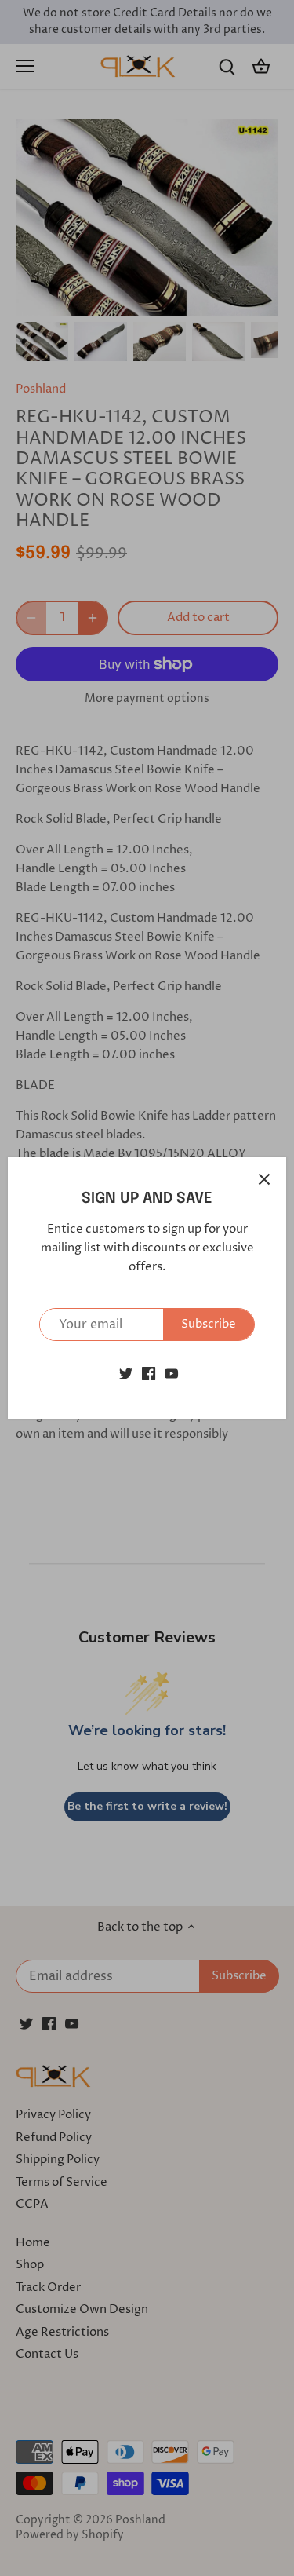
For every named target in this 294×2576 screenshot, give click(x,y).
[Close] (264, 1179)
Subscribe (209, 1324)
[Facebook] (149, 1373)
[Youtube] (171, 1373)
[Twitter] (126, 1373)
